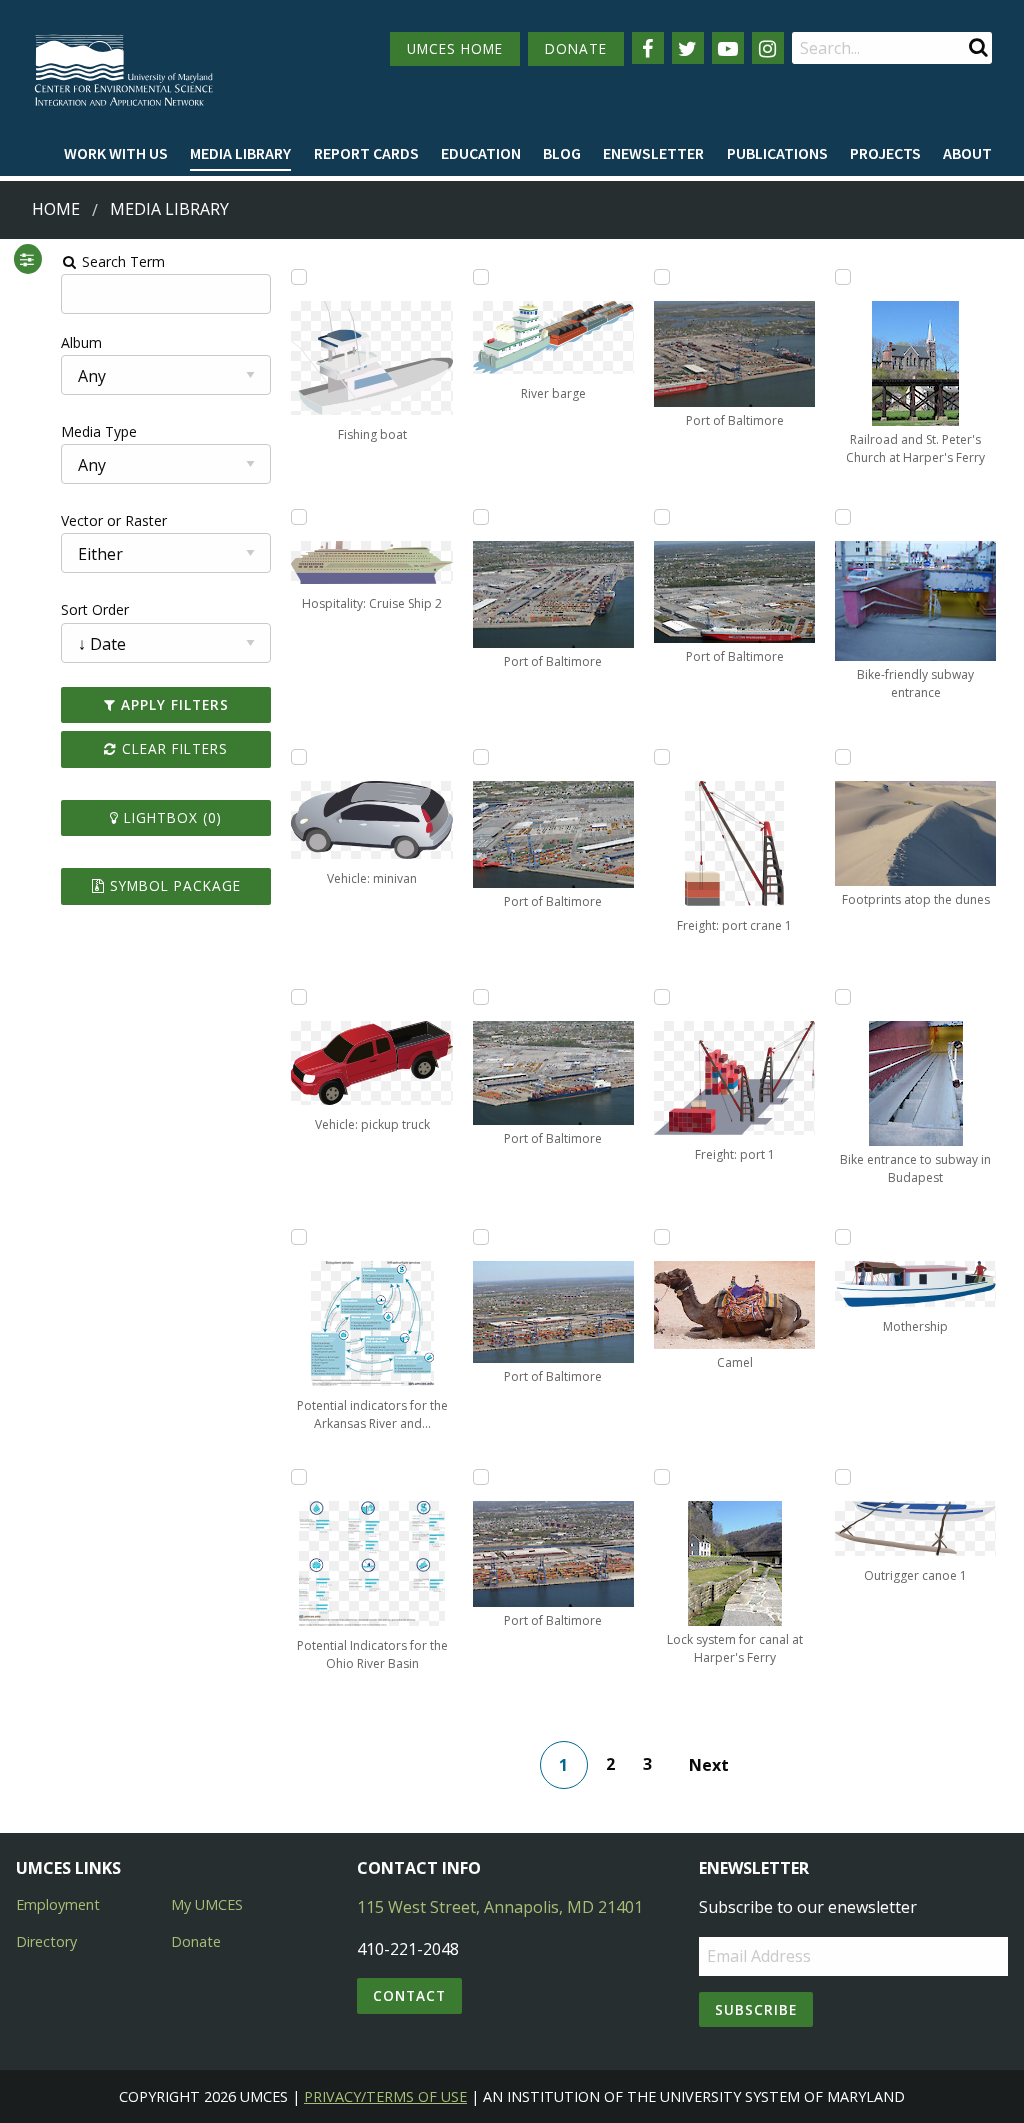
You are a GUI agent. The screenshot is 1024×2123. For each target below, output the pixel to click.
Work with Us (116, 153)
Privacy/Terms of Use (385, 2096)
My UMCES (207, 1904)
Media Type (99, 431)
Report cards (366, 153)
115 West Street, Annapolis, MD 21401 (500, 1907)
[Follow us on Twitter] (688, 48)
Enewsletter (653, 153)
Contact (409, 1995)
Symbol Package (173, 885)
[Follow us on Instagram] (768, 48)
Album (81, 342)
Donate (196, 1941)
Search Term (121, 261)
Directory (46, 1941)
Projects (885, 153)
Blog (562, 153)
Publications (777, 153)
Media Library (240, 153)
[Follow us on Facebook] (648, 48)
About (967, 153)
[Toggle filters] (27, 259)
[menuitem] (116, 154)
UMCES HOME (455, 48)
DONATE (576, 48)
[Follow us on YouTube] (728, 48)
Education (481, 153)
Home (56, 209)
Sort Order (95, 609)
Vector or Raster (114, 520)
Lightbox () (170, 817)
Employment (58, 1904)
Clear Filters (172, 748)
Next (709, 1765)
